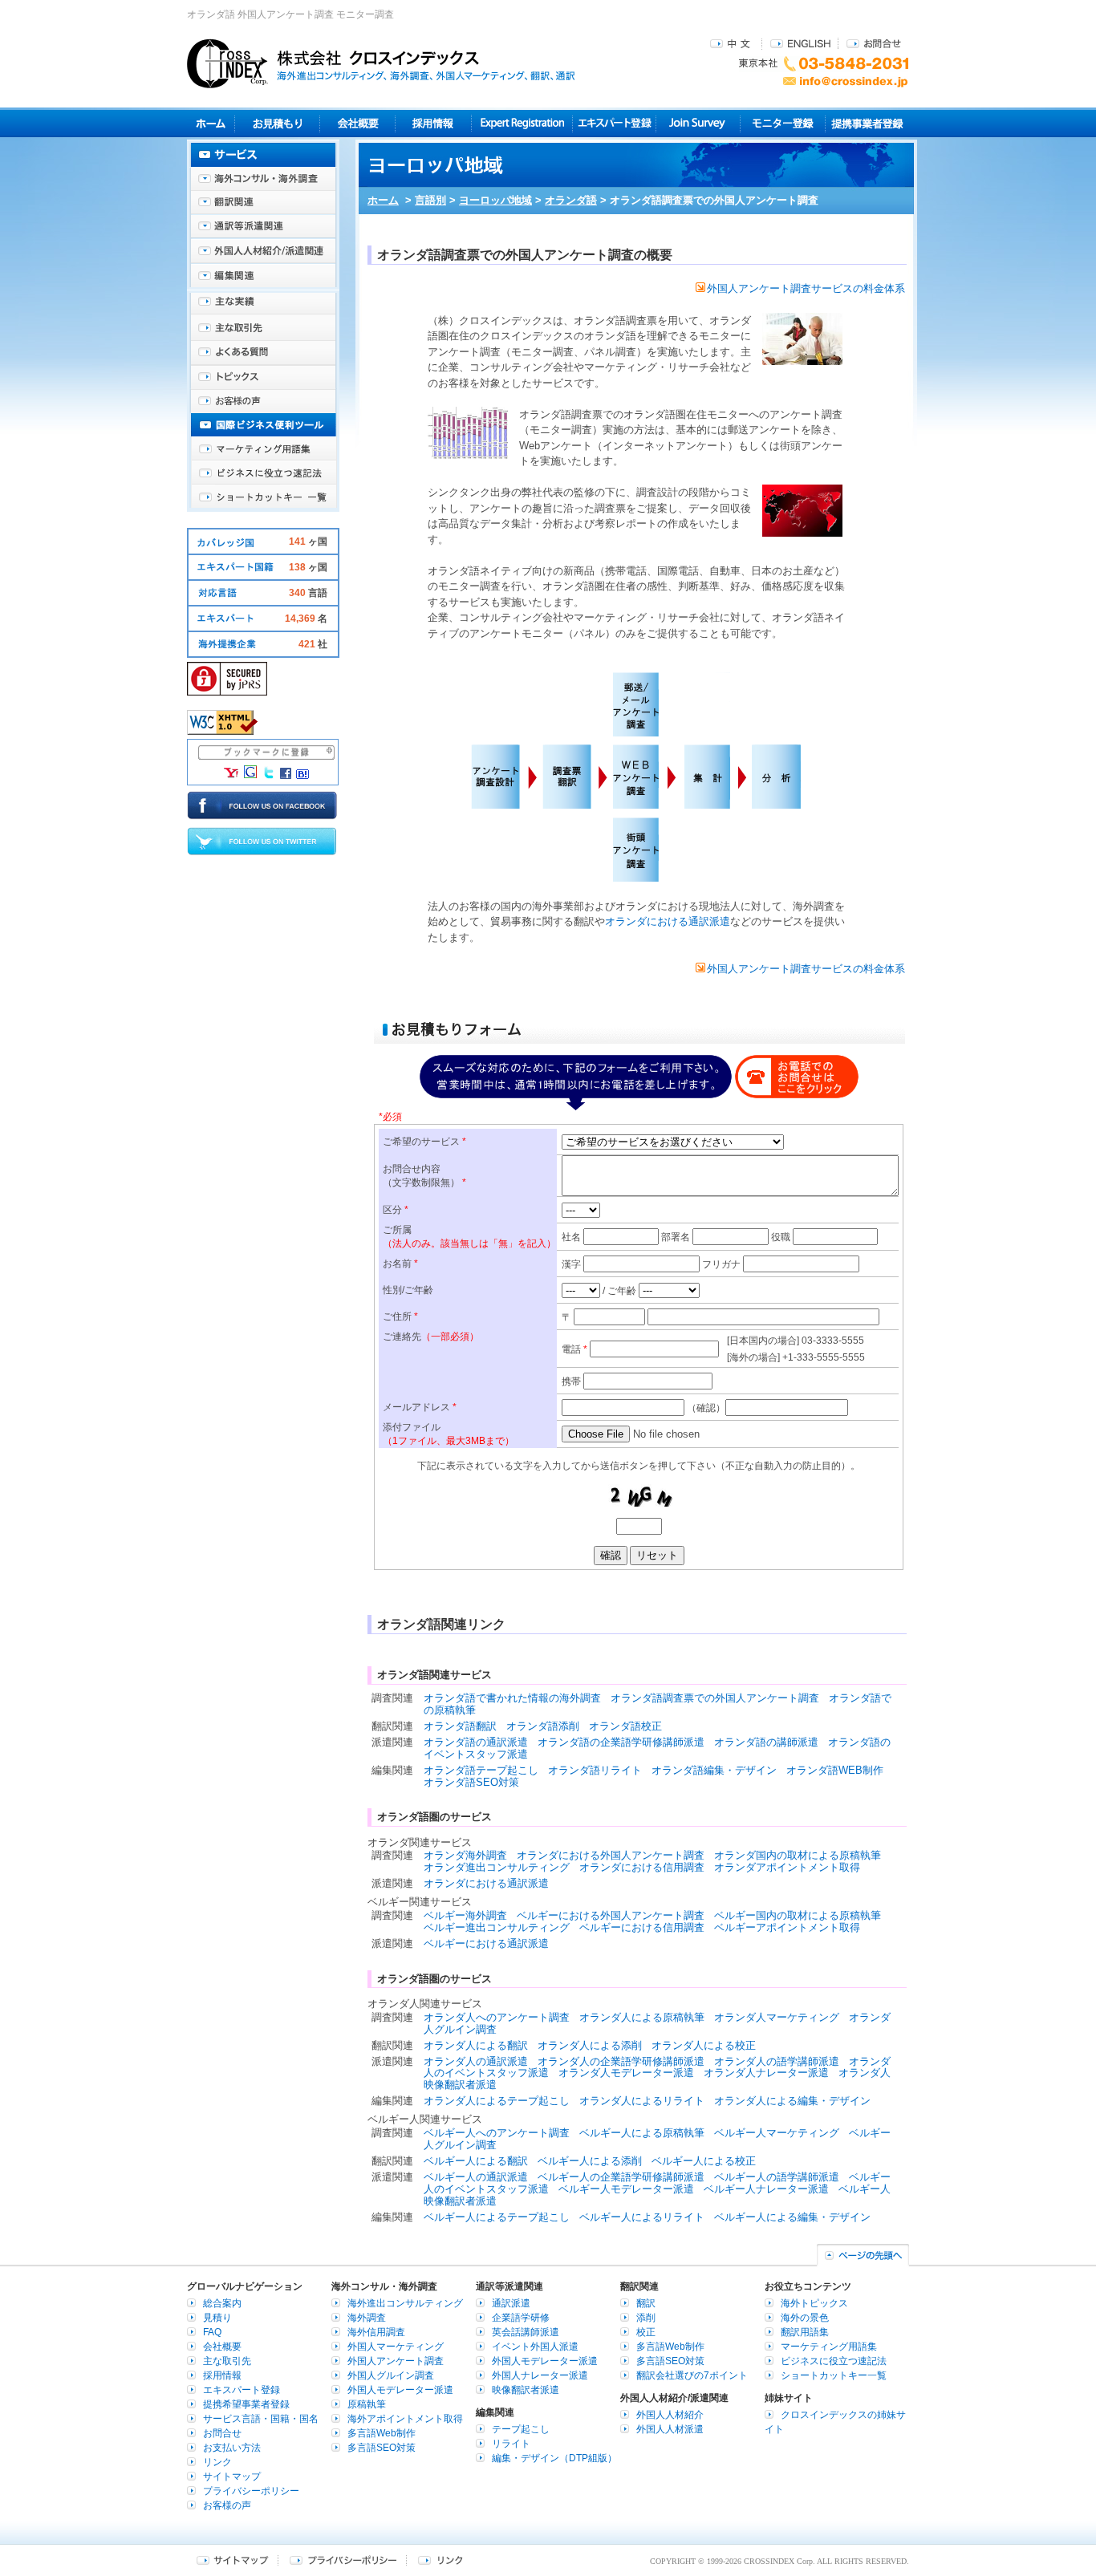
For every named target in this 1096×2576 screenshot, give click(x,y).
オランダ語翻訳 (460, 1726)
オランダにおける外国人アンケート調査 (611, 1855)
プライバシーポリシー (251, 2491)
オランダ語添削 (543, 1726)
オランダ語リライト (595, 1770)
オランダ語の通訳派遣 (476, 1742)
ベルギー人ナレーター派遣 (766, 2189)
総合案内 (222, 2303)
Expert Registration (522, 123)
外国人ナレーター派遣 (540, 2375)
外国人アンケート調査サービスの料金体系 (806, 288)
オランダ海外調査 (465, 1855)
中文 (732, 43)
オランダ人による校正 (704, 2045)
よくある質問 (263, 353)
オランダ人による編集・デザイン (792, 2101)
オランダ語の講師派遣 (766, 1742)
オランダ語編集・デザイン (714, 1770)
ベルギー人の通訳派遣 (476, 2177)
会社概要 (357, 123)
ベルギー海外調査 (465, 1915)
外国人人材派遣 (670, 2429)
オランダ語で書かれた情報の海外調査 (512, 1698)
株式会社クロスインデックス (381, 63)
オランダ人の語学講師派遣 (777, 2061)
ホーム (383, 200)
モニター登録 (783, 123)
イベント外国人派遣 (535, 2347)
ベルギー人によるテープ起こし (497, 2217)
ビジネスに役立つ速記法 (263, 473)
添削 (646, 2318)
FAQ (212, 2332)
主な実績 (263, 305)
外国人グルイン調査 (391, 2375)
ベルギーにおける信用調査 (642, 1927)
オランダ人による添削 (590, 2045)
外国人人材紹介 (670, 2415)
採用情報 (434, 123)
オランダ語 (571, 200)
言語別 (430, 200)
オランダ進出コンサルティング (497, 1867)
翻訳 (646, 2303)
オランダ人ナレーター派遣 (766, 2073)
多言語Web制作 (382, 2433)
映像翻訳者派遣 (526, 2390)
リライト (511, 2444)
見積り (277, 123)
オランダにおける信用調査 (642, 1867)
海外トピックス (263, 377)
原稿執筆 (367, 2404)
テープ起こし (521, 2429)
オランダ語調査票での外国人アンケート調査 (715, 1698)
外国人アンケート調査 (396, 2361)
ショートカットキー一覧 (263, 497)
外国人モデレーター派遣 (400, 2390)
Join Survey (698, 123)
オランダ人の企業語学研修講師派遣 (621, 2061)
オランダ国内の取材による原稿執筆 (798, 1855)
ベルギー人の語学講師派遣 (777, 2177)
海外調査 (367, 2318)
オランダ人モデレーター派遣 (626, 2073)
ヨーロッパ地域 (495, 200)
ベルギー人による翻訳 (476, 2161)
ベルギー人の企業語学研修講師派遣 (621, 2177)
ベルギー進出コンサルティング (497, 1927)
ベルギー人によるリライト (642, 2217)
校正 (646, 2332)
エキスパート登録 (614, 123)
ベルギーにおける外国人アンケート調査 (611, 1915)
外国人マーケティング (396, 2347)
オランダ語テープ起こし (481, 1770)
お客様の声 (263, 401)
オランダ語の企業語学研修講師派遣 (621, 1742)
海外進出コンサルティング (405, 2303)
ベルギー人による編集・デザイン (792, 2217)
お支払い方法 (232, 2448)
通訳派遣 (511, 2303)
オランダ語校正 (625, 1726)
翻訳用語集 (805, 2332)
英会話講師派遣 (526, 2332)
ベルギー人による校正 (704, 2161)
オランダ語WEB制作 (835, 1770)
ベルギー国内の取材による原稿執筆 (798, 1915)
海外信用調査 (376, 2332)
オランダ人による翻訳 (476, 2045)
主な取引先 (263, 329)
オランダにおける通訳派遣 (668, 921)
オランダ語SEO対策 (471, 1782)
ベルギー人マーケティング (777, 2133)
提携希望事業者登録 (246, 2404)
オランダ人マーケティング (777, 2017)
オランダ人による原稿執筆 (642, 2017)
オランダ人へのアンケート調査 (497, 2017)
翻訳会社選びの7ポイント (692, 2375)
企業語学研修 (521, 2318)
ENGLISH (800, 43)
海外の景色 (805, 2318)
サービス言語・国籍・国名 (261, 2419)
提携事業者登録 (867, 123)
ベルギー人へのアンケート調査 (497, 2133)
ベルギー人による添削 (590, 2161)
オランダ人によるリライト (642, 2101)
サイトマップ (232, 2477)
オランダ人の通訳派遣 (476, 2061)
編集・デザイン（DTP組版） (554, 2458)
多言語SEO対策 (382, 2448)
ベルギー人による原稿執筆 (642, 2133)
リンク (217, 2462)
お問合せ (874, 43)
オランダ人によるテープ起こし (497, 2101)
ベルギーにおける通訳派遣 (486, 1943)
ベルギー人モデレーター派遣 (626, 2189)
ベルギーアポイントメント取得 (787, 1927)
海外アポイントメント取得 (405, 2419)
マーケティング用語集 (263, 449)
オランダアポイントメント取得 (787, 1867)
